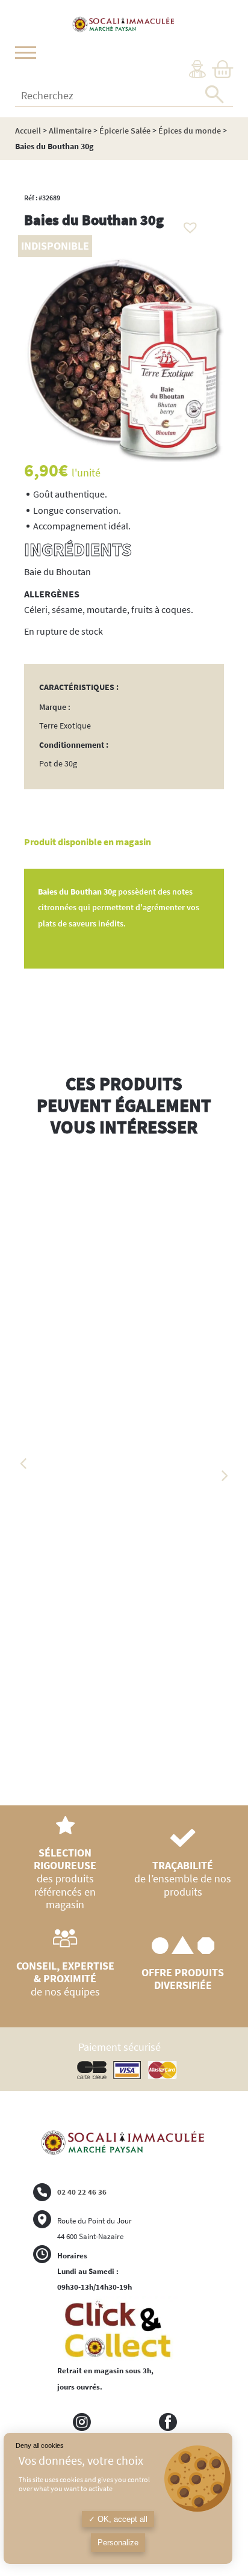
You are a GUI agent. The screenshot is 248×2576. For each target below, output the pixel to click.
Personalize (118, 2543)
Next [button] (224, 1476)
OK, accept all (121, 2519)
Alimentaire (70, 131)
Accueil (28, 131)
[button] (187, 224)
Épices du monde (190, 131)
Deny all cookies (40, 2445)
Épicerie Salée (125, 131)
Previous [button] (24, 1464)
